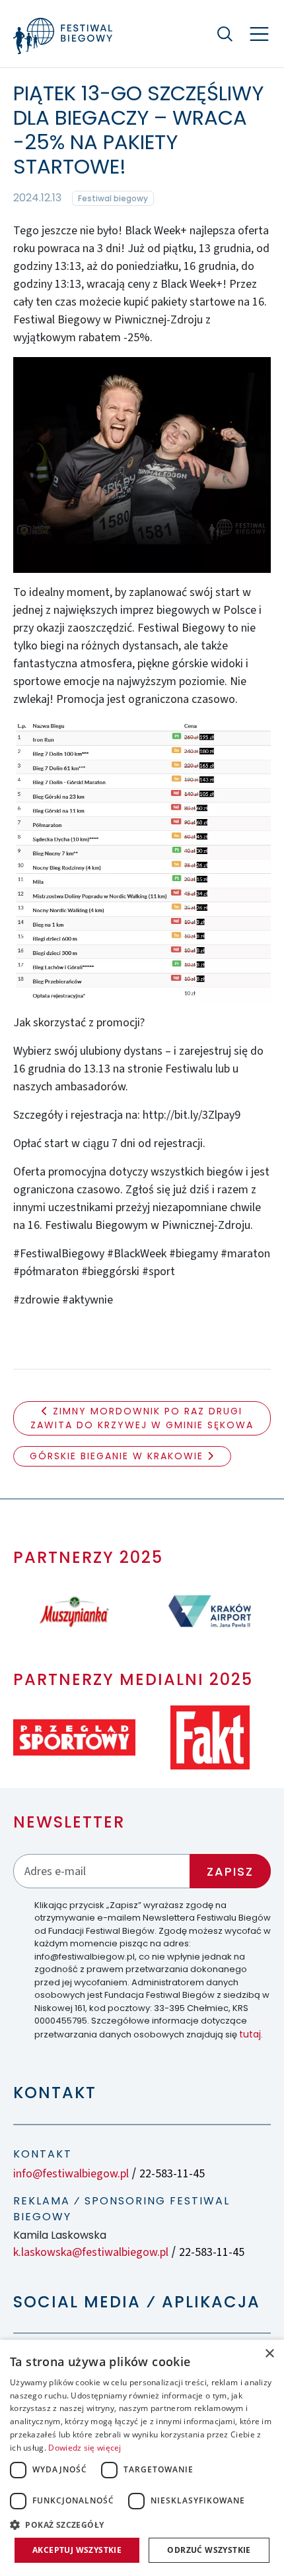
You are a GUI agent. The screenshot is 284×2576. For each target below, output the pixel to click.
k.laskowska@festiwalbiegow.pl (91, 2252)
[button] (142, 2525)
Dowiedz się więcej (85, 2448)
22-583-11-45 (172, 2174)
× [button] (269, 2354)
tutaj (250, 2034)
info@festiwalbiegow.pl (71, 2174)
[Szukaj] (225, 34)
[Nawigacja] (259, 34)
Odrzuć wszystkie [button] (209, 2550)
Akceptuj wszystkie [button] (77, 2550)
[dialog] (142, 2458)
